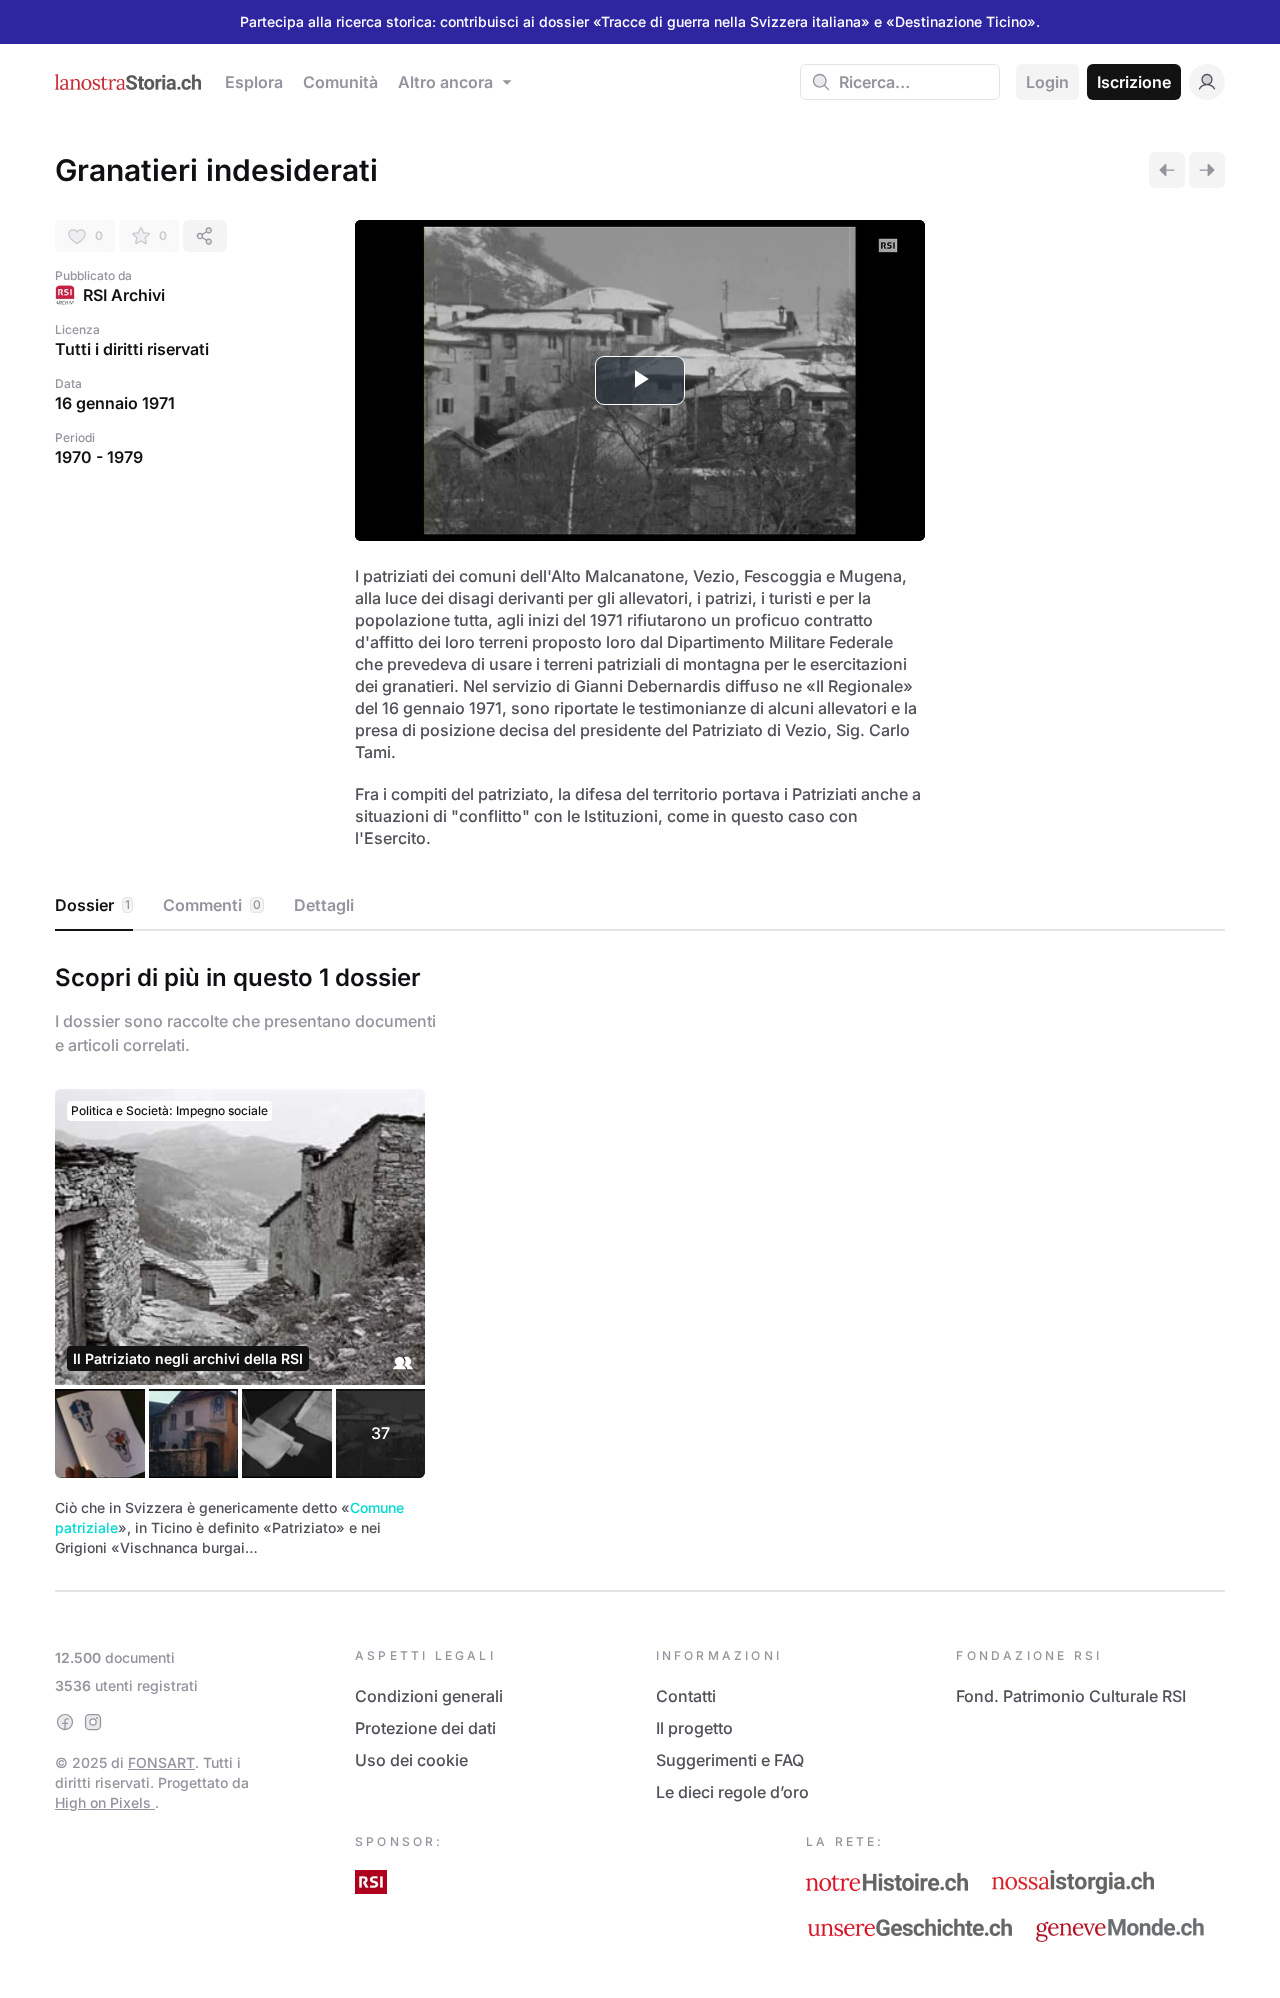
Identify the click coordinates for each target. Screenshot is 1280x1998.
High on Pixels (105, 1802)
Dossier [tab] (92, 905)
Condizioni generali (429, 1696)
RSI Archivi (124, 295)
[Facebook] (65, 1722)
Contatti (686, 1696)
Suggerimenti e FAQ (730, 1760)
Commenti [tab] (212, 905)
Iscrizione (1134, 82)
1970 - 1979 (99, 457)
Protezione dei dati (425, 1728)
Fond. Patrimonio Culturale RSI (1071, 1696)
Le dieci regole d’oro (732, 1792)
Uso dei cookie (411, 1760)
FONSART (161, 1762)
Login (1047, 82)
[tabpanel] (640, 1257)
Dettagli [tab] (324, 905)
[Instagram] (93, 1722)
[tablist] (640, 906)
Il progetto (694, 1728)
